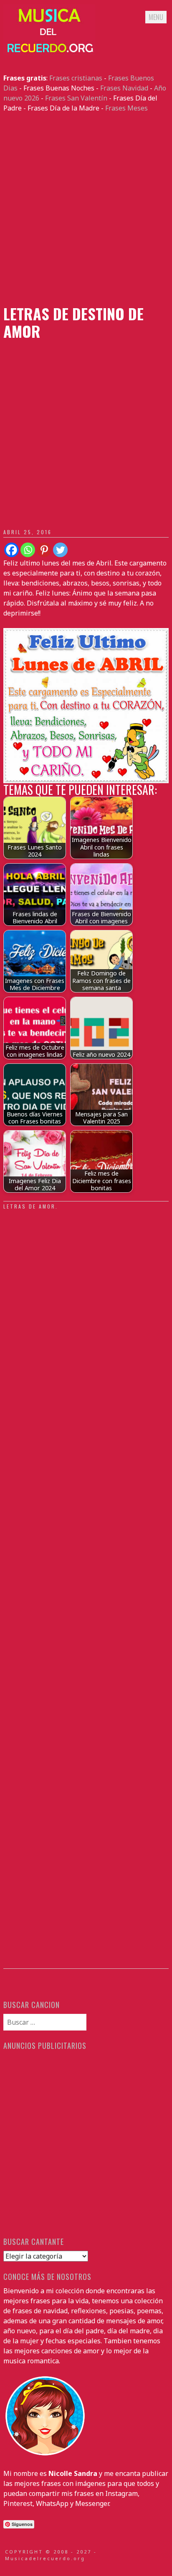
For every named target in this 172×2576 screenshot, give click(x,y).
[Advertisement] (86, 209)
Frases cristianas (76, 78)
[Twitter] (60, 550)
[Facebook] (11, 550)
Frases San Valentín (76, 98)
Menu (156, 17)
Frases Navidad (124, 88)
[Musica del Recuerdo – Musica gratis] (49, 53)
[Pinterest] (44, 550)
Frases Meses (126, 108)
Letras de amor (29, 1206)
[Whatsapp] (28, 550)
